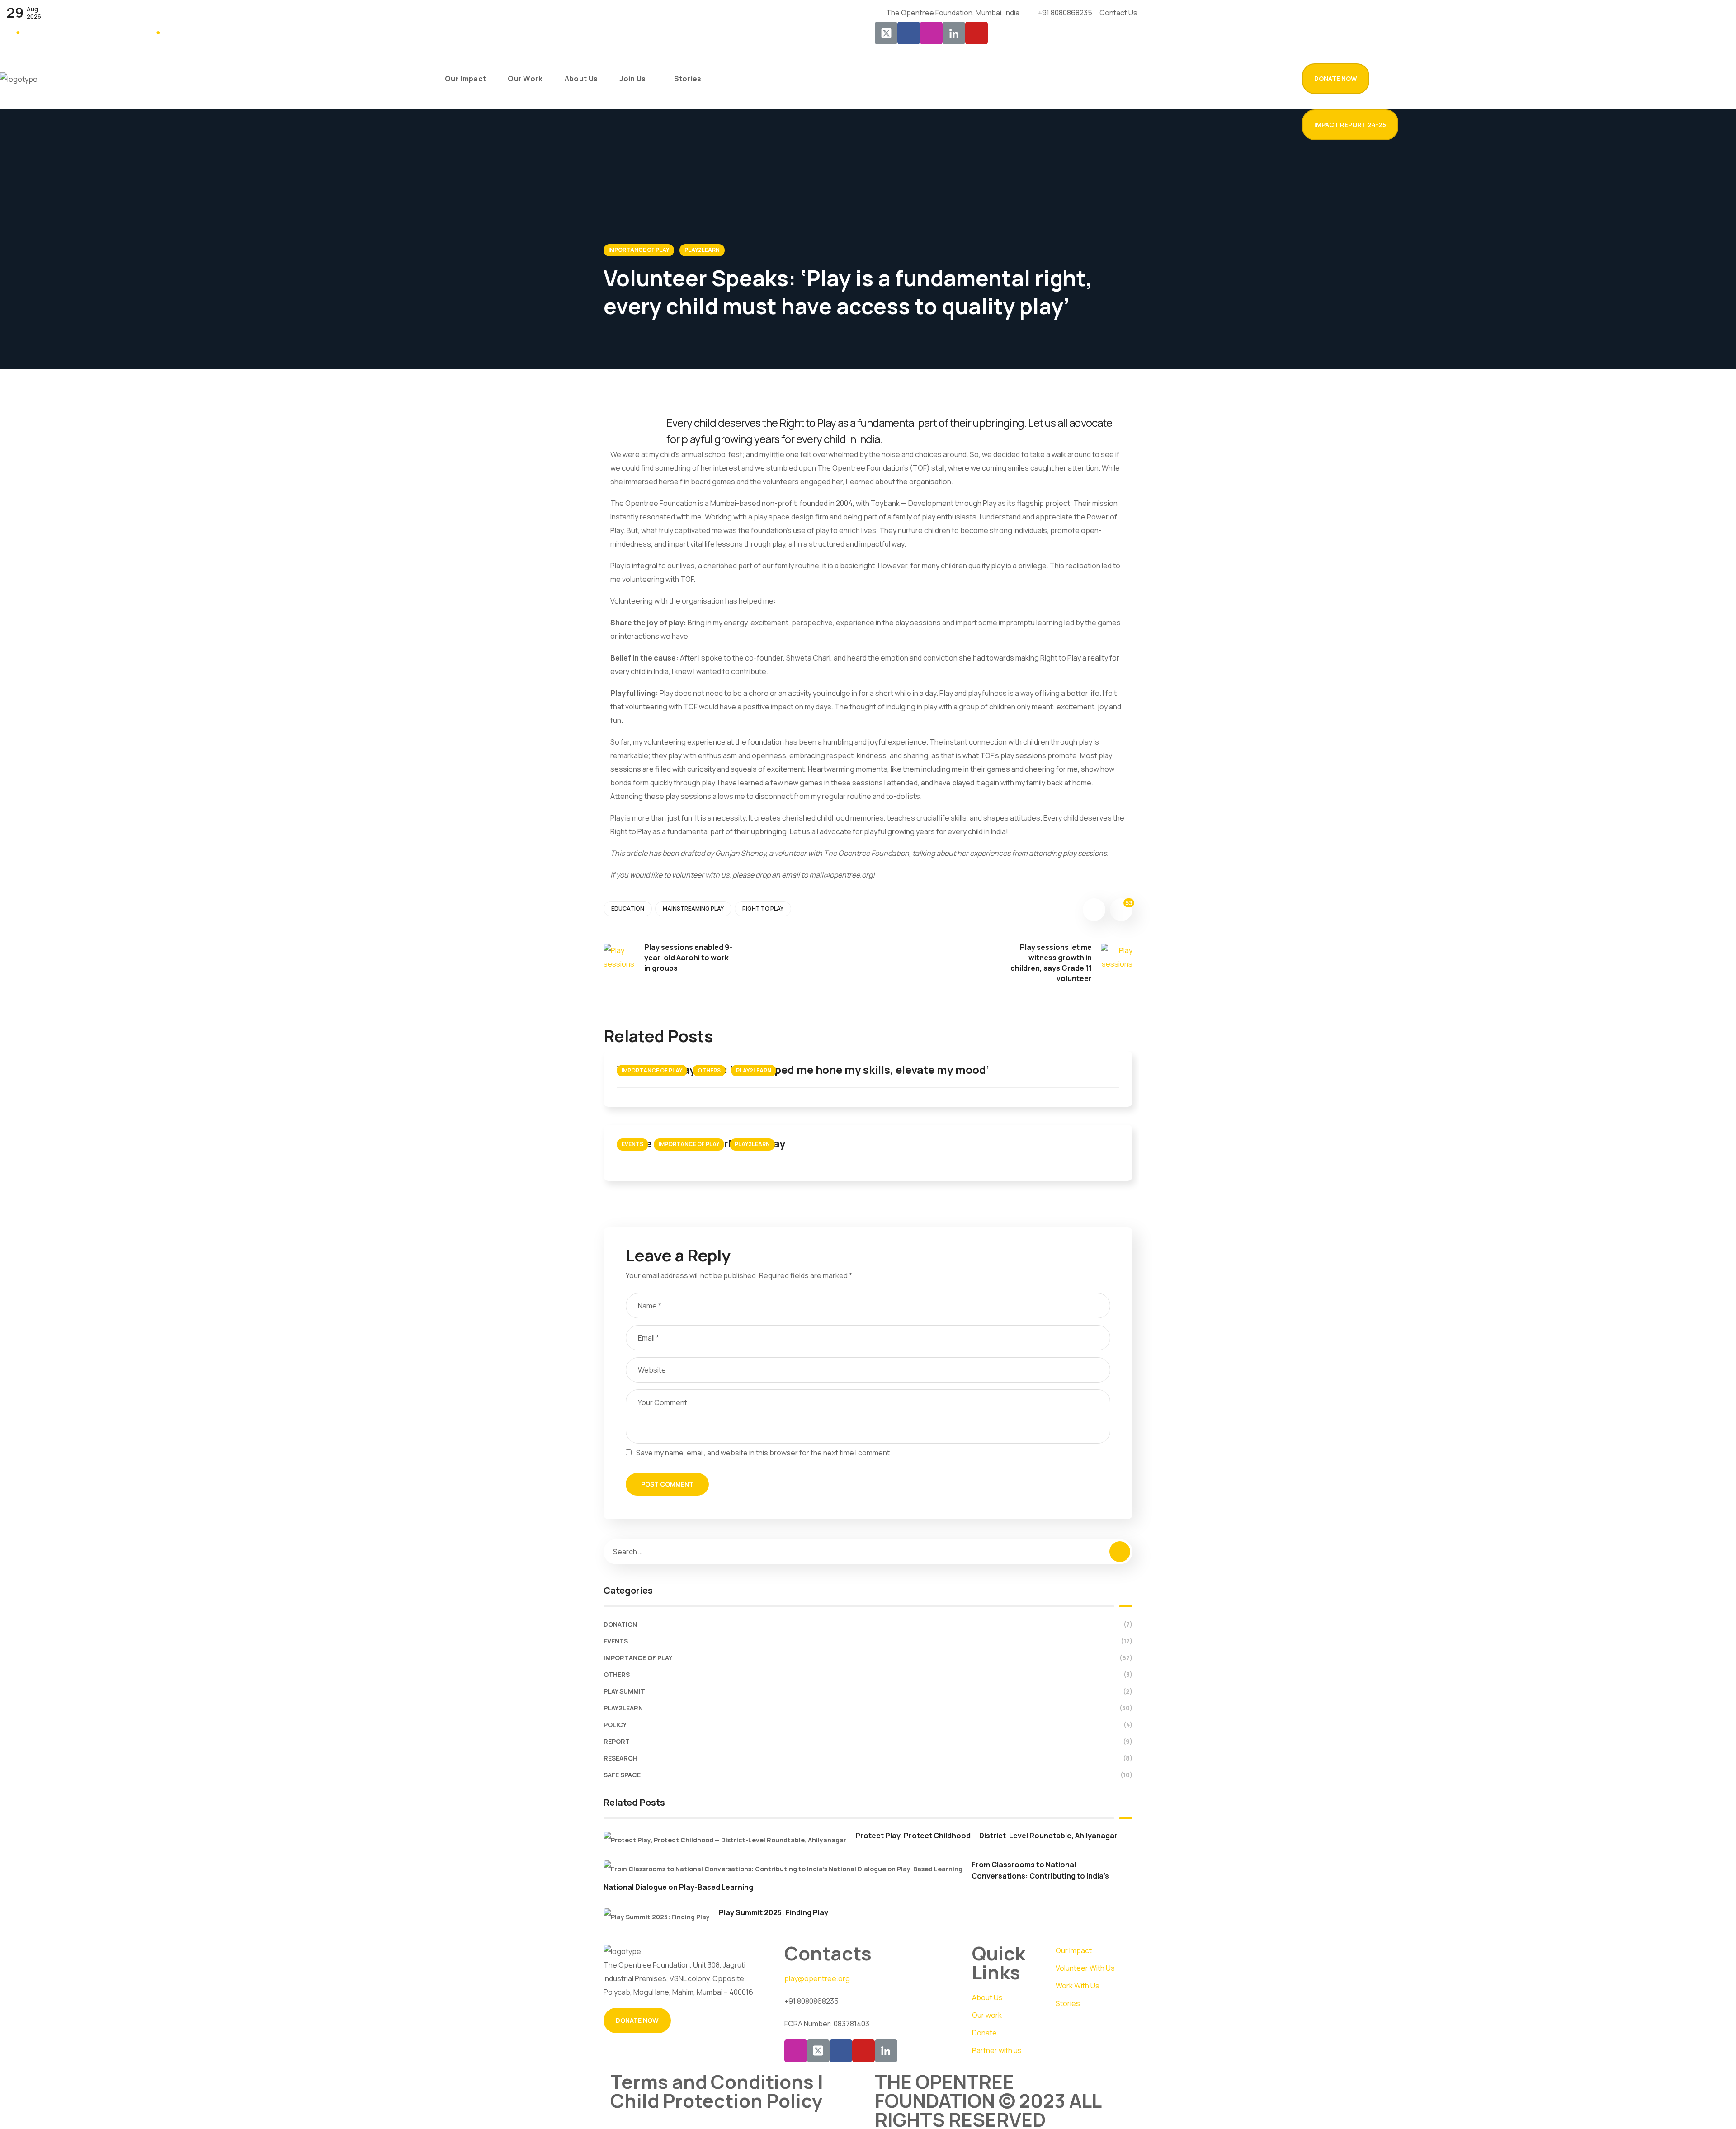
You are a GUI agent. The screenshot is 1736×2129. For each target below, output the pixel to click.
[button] (1336, 79)
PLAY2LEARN (702, 250)
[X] (818, 2051)
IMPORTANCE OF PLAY (639, 250)
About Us (987, 1997)
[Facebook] (909, 33)
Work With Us (1078, 1986)
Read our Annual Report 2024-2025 (79, 32)
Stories (1068, 2003)
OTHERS (709, 1070)
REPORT (868, 1741)
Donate (984, 2033)
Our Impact (1074, 1950)
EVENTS (632, 1144)
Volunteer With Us (1085, 1968)
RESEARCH (868, 1758)
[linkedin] (886, 2051)
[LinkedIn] (954, 33)
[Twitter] (886, 33)
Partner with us (997, 2050)
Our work (987, 2015)
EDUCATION (628, 909)
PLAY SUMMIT (868, 1691)
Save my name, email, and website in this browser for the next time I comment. (764, 1453)
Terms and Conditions (714, 2082)
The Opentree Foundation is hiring (217, 32)
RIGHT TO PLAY (763, 909)
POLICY (868, 1725)
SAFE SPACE (868, 1775)
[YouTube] (976, 33)
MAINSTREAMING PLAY (693, 909)
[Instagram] (931, 33)
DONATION (868, 1624)
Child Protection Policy (717, 2101)
